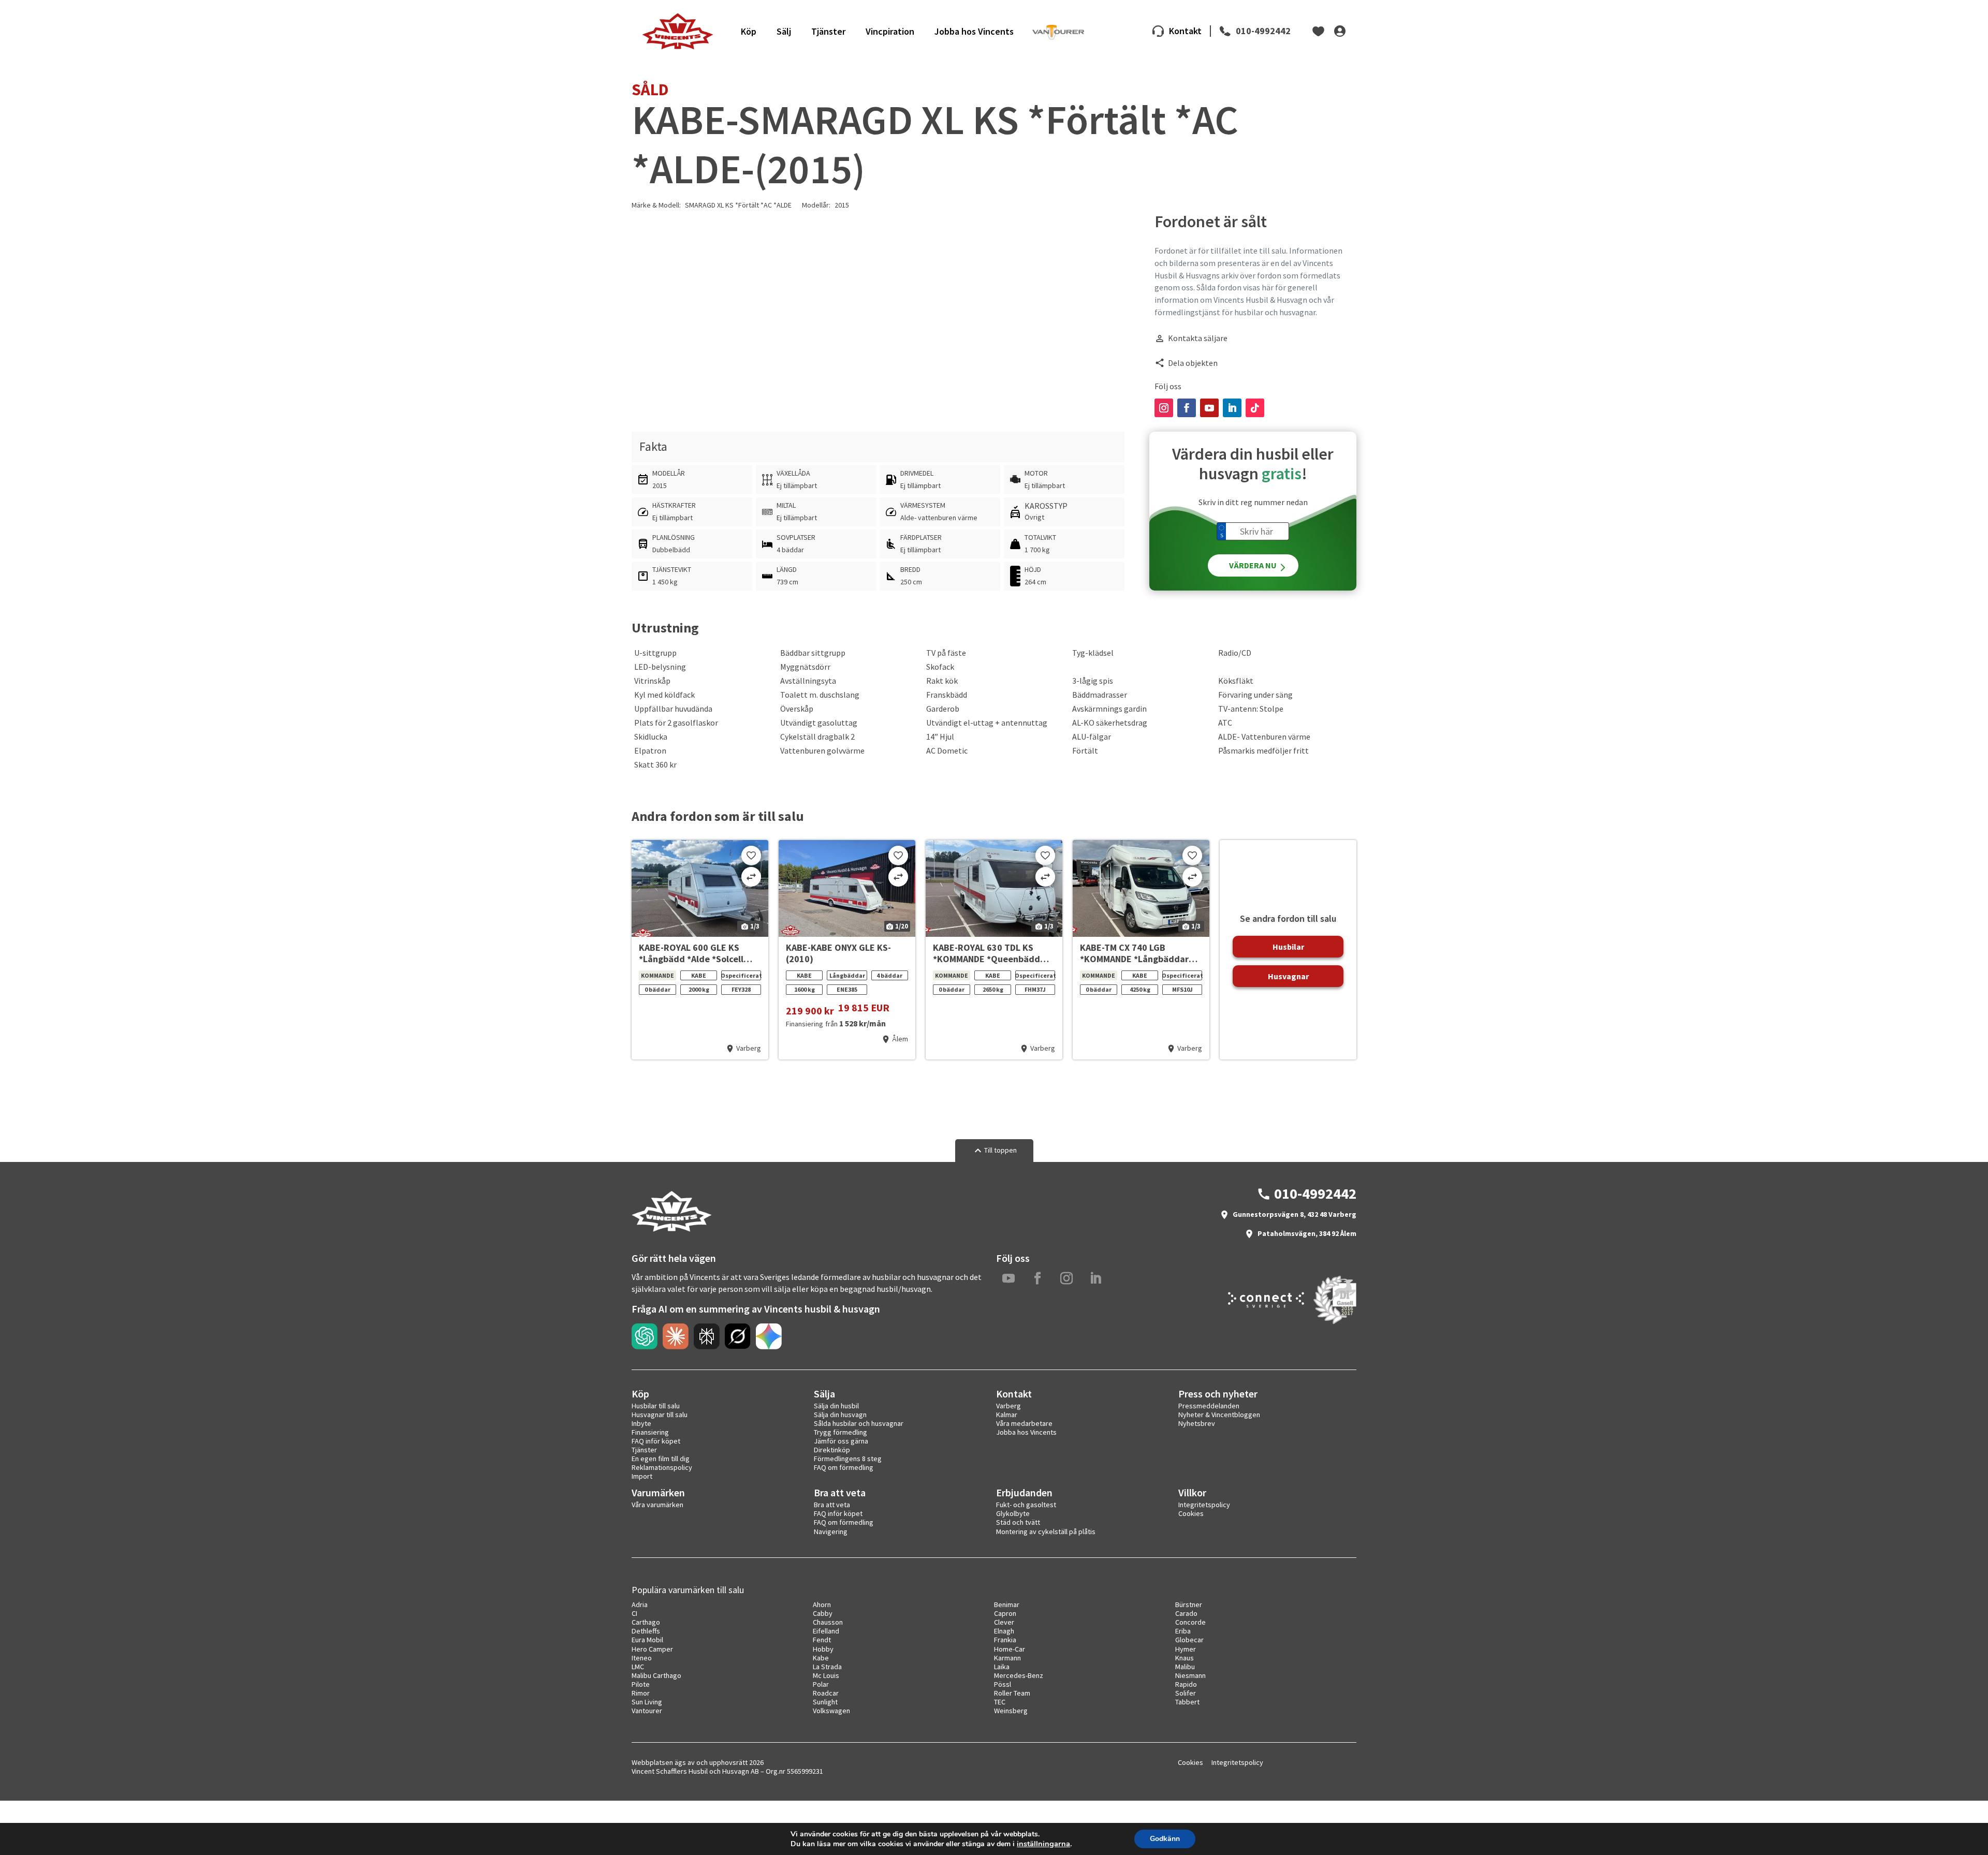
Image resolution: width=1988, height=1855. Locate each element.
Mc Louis (826, 1675)
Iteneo (642, 1658)
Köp (749, 31)
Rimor (641, 1693)
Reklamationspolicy (662, 1467)
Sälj (784, 31)
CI (634, 1613)
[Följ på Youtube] (1209, 408)
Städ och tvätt (1018, 1522)
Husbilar (1288, 947)
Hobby (823, 1649)
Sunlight (825, 1702)
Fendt (822, 1640)
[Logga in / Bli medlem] (1340, 31)
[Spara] (751, 856)
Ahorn (822, 1604)
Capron (1005, 1613)
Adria (640, 1604)
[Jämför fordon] (751, 877)
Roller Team (1012, 1693)
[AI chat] (645, 1336)
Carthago (646, 1622)
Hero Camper (652, 1649)
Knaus (1185, 1658)
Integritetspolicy (1204, 1505)
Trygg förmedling (840, 1432)
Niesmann (1190, 1675)
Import (642, 1476)
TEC (1000, 1702)
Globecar (1189, 1640)
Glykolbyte (1013, 1513)
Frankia (1005, 1640)
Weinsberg (1011, 1711)
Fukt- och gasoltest (1026, 1505)
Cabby (823, 1613)
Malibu (1185, 1667)
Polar (821, 1684)
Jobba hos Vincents (974, 31)
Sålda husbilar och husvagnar (859, 1423)
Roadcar (826, 1693)
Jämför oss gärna (841, 1441)
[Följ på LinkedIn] (1232, 408)
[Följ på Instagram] (1164, 408)
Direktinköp (832, 1450)
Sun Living (647, 1702)
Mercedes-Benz (1019, 1675)
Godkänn (1165, 1839)
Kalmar (1007, 1415)
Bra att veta (832, 1505)
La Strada (827, 1667)
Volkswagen (831, 1711)
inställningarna (1043, 1844)
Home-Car (1010, 1649)
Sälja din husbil (836, 1406)
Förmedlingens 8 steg (848, 1459)
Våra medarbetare (1024, 1423)
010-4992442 (1263, 31)
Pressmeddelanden (1209, 1406)
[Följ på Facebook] (1187, 408)
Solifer (1186, 1693)
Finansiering (650, 1432)
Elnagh (1004, 1631)
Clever (1004, 1622)
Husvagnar (1288, 976)
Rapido (1186, 1684)
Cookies (1191, 1513)
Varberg (1008, 1406)
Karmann (1007, 1658)
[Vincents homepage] (671, 1229)
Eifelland (826, 1631)
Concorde (1190, 1622)
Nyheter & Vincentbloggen (1219, 1415)
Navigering (831, 1532)
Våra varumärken (657, 1505)
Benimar (1007, 1604)
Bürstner (1189, 1604)
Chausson (828, 1622)
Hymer (1186, 1649)
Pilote (641, 1684)
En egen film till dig (661, 1459)
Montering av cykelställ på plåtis (1046, 1532)
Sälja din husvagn (840, 1415)
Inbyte (641, 1423)
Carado (1186, 1613)
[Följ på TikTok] (1255, 408)
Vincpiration (890, 31)
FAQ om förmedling (844, 1467)
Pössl (1003, 1684)
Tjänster (828, 31)
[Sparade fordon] (1319, 31)
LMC (638, 1667)
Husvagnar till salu (660, 1415)
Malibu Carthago (656, 1675)
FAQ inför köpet (656, 1441)
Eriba (1183, 1631)
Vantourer (647, 1711)
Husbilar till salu (656, 1406)
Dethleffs (646, 1631)
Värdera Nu (1253, 565)
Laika (1002, 1667)
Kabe (821, 1658)
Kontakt (1185, 31)
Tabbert (1187, 1702)
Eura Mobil (647, 1640)
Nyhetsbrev (1197, 1423)
